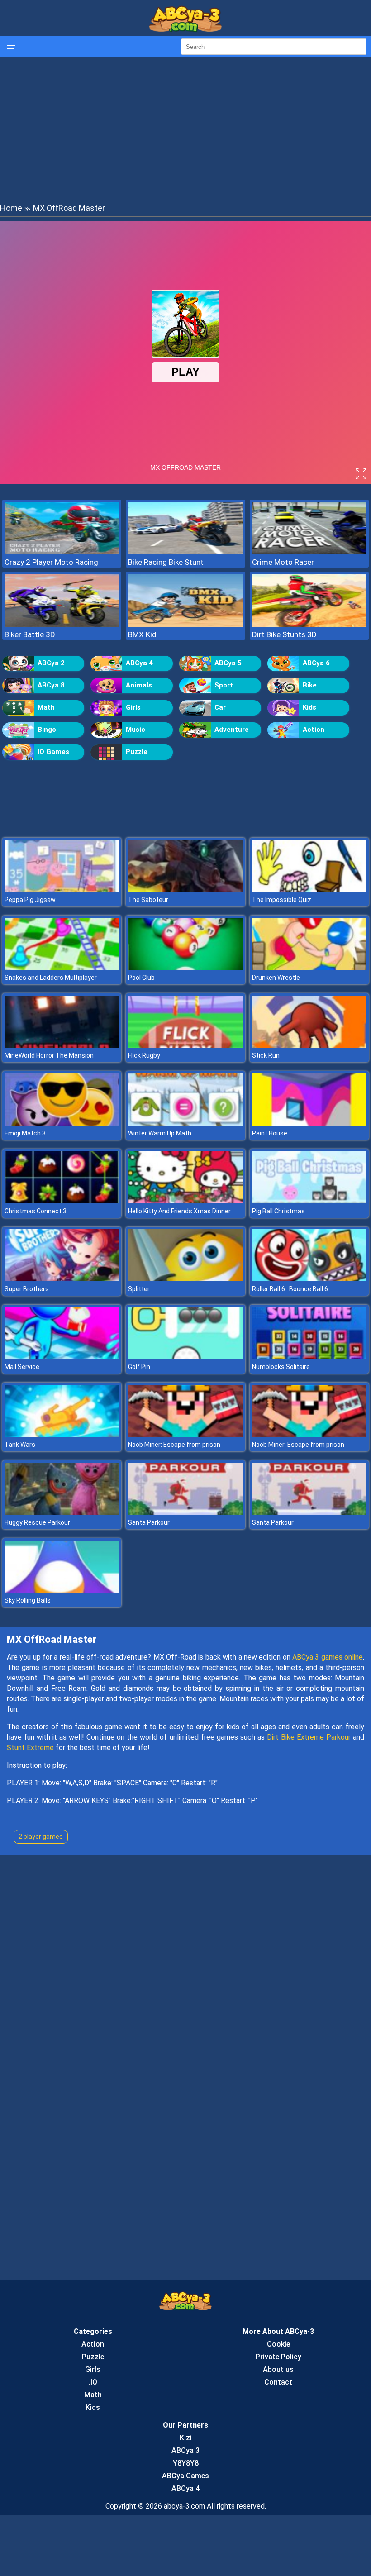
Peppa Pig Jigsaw (30, 900)
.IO (93, 2382)
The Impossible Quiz (282, 900)
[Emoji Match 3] (62, 1123)
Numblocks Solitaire (281, 1367)
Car (220, 707)
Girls (133, 707)
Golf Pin (139, 1367)
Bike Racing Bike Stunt (166, 562)
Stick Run (266, 1055)
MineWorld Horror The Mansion (49, 1055)
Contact (278, 2382)
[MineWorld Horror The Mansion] (62, 1045)
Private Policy (278, 2357)
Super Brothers (27, 1289)
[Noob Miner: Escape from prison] (185, 1434)
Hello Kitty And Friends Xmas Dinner (179, 1211)
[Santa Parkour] (185, 1512)
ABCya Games (185, 2476)
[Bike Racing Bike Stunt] (185, 552)
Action (314, 730)
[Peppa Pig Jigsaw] (62, 890)
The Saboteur (148, 900)
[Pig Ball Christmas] (309, 1201)
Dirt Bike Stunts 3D (284, 634)
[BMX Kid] (185, 624)
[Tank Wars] (62, 1434)
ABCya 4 (139, 663)
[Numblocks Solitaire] (309, 1357)
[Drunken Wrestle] (309, 967)
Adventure (232, 730)
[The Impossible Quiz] (309, 890)
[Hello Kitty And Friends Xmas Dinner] (185, 1201)
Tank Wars (20, 1445)
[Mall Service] (62, 1357)
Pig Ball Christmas (278, 1211)
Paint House (270, 1133)
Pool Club (141, 978)
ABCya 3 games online (328, 1657)
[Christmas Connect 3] (62, 1201)
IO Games (53, 752)
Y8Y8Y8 (186, 2463)
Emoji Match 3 (25, 1133)
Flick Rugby (144, 1055)
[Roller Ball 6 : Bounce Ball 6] (309, 1279)
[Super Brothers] (62, 1279)
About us (278, 2369)
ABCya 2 (51, 663)
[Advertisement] (185, 129)
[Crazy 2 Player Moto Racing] (62, 552)
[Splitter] (185, 1279)
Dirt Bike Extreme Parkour (309, 1737)
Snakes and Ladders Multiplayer (51, 978)
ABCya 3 (185, 2450)
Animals (139, 685)
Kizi (186, 2438)
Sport (224, 685)
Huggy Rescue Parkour (37, 1522)
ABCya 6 (316, 663)
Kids (309, 707)
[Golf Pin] (185, 1357)
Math (46, 707)
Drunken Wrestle (276, 978)
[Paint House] (309, 1123)
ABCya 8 (51, 685)
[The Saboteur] (185, 890)
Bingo (47, 730)
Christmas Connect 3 (36, 1211)
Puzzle (137, 752)
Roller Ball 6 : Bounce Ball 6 (290, 1289)
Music (136, 730)
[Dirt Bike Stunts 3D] (309, 624)
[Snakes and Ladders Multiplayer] (62, 967)
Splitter (139, 1289)
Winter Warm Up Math (160, 1133)
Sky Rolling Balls (28, 1600)
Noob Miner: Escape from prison (174, 1445)
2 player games (41, 1837)
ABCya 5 (228, 663)
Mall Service (22, 1367)
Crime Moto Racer (283, 562)
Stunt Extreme (30, 1748)
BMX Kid (142, 634)
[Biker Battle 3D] (62, 624)
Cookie (278, 2344)
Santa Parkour (149, 1522)
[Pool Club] (185, 967)
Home (11, 208)
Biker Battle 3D (30, 634)
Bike (310, 685)
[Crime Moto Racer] (309, 552)
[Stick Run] (309, 1045)
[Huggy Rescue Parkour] (62, 1512)
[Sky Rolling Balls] (62, 1590)
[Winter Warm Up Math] (185, 1123)
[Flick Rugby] (185, 1045)
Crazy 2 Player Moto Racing (51, 562)
